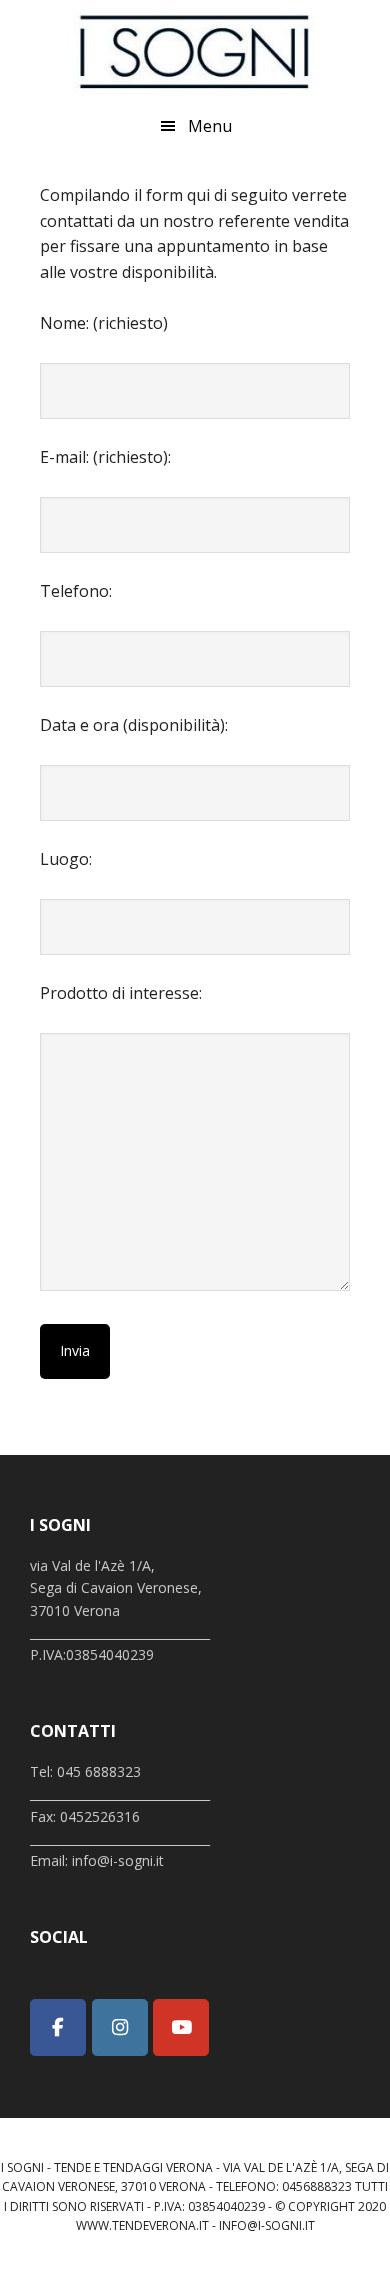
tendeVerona (195, 50)
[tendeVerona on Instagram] (120, 2028)
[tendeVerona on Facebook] (58, 2028)
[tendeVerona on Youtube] (181, 2028)
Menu (210, 126)
